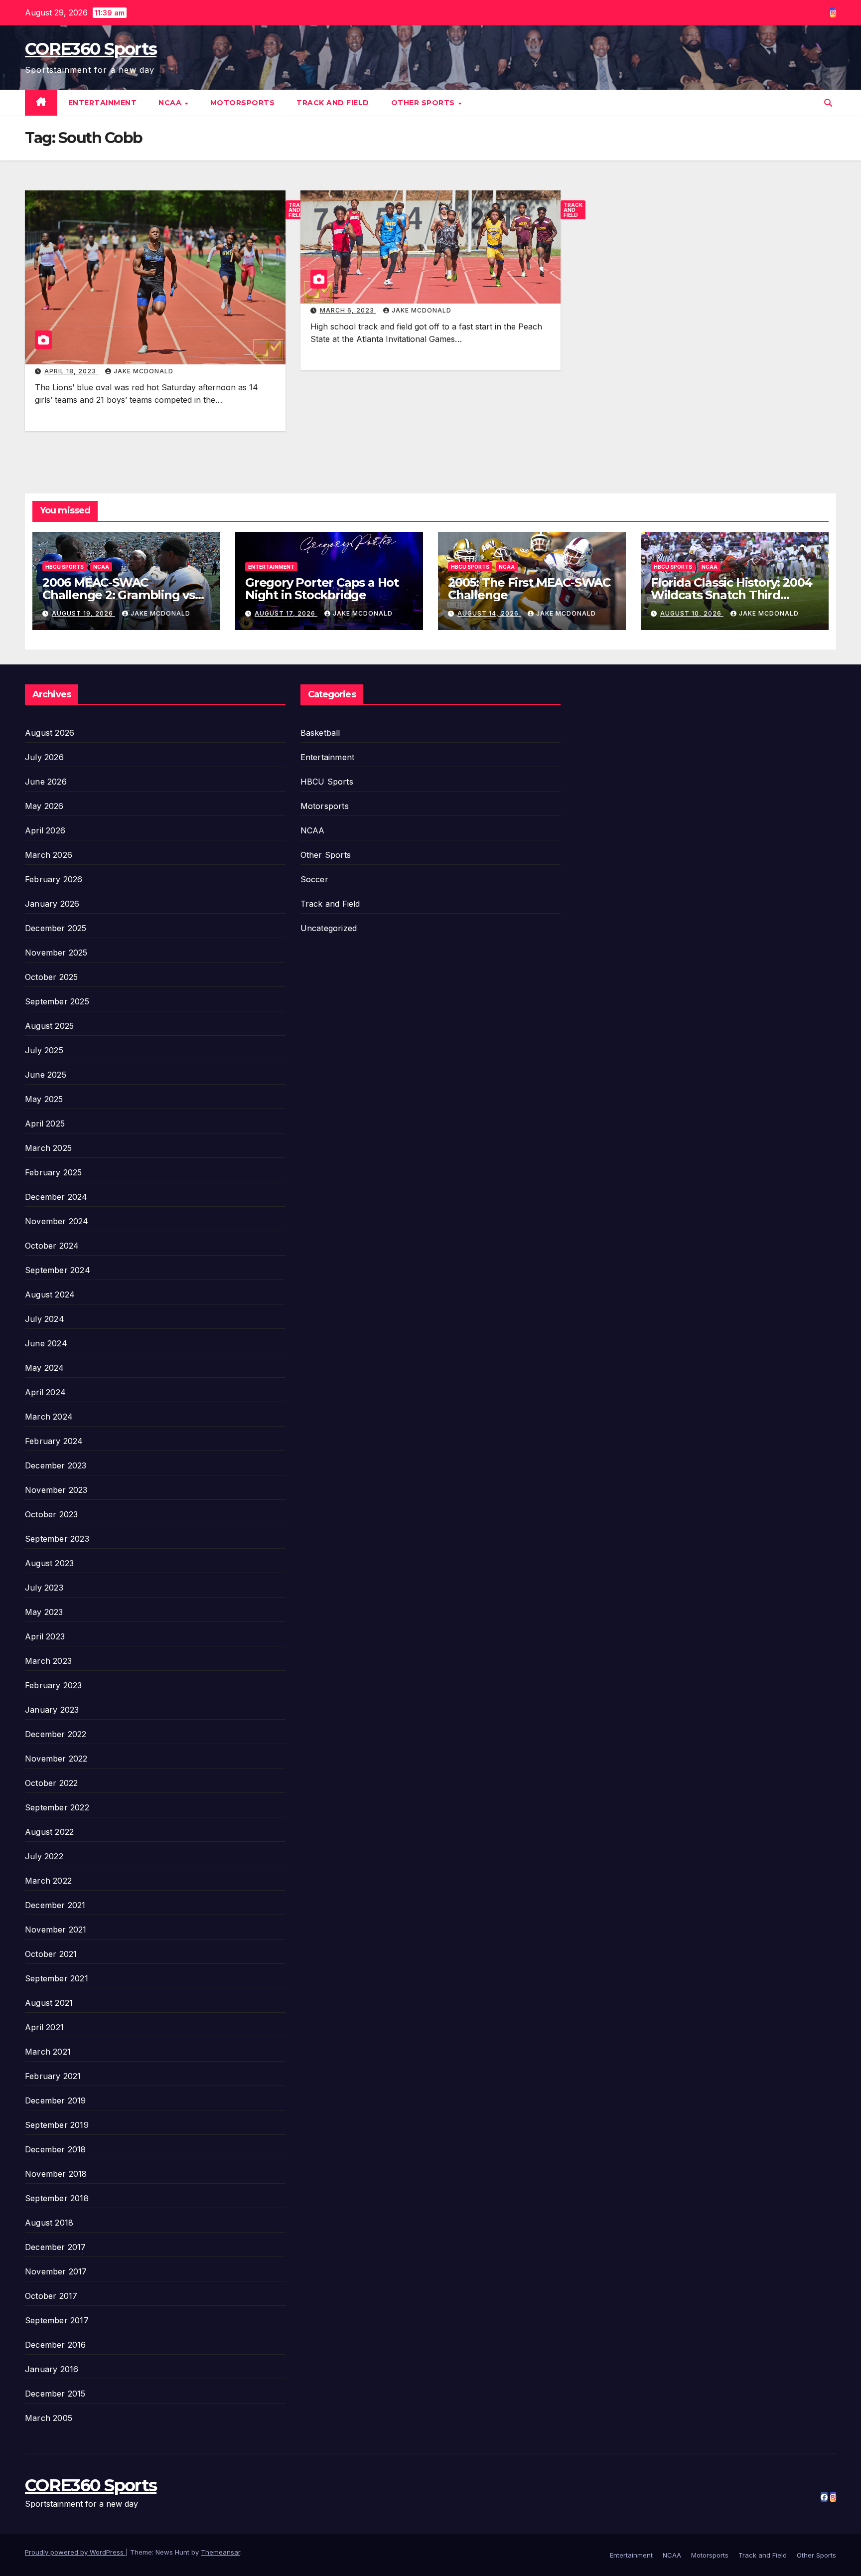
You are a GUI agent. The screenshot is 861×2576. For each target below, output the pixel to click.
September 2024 (58, 1270)
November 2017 (56, 2271)
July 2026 (44, 757)
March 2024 (49, 1417)
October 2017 (51, 2296)
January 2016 (52, 2369)
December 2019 (56, 2100)
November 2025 (56, 953)
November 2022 (56, 1759)
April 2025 (45, 1124)
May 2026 (44, 806)
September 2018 (57, 2198)
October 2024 (52, 1246)
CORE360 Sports (91, 49)
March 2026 (49, 855)
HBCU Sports (65, 567)
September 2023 (57, 1539)
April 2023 (45, 1636)
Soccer (314, 879)
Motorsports (243, 103)
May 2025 (44, 1099)
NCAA (171, 103)
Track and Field (333, 103)
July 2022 (44, 1856)
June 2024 (46, 1343)
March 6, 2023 (348, 310)
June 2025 (46, 1075)
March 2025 (48, 1148)
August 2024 (50, 1294)
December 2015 (55, 2394)
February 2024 (54, 1441)
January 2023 (52, 1710)
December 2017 (56, 2247)
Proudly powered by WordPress (75, 2552)
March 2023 (48, 1661)
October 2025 (51, 977)
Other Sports (424, 103)
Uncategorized (329, 928)
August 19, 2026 (83, 613)
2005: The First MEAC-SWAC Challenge (529, 589)
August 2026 (50, 733)
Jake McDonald (143, 371)
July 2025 (44, 1050)
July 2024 (45, 1319)
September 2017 (57, 2320)
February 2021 (53, 2076)
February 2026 (54, 879)
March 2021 (48, 2052)
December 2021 (55, 1905)
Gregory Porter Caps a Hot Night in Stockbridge (322, 589)
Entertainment (103, 103)
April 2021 (44, 2027)
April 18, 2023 (71, 371)
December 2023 (56, 1465)
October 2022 (51, 1783)
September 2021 (57, 1978)
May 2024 (45, 1368)
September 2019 (57, 2125)
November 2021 (56, 1930)
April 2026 (45, 830)
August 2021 (49, 2003)
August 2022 (49, 1832)
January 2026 (52, 904)
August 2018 (49, 2223)
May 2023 (44, 1612)
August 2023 (49, 1563)
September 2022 (57, 1807)
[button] (828, 103)
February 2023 (54, 1685)
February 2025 (54, 1172)
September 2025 (57, 1001)
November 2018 (56, 2174)
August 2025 (49, 1026)
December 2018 (56, 2149)
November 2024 (57, 1221)
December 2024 (56, 1197)
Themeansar (220, 2552)
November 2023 (56, 1490)
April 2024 (45, 1392)
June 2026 (46, 782)
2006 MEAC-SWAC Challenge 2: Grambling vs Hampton (119, 595)
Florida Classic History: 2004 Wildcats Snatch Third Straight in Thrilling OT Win (731, 595)
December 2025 (56, 928)
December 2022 (56, 1734)
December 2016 (56, 2345)
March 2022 (48, 1881)
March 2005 (49, 2418)
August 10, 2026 (692, 613)
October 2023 (51, 1514)
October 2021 (51, 1954)
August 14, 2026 (489, 613)
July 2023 (44, 1588)
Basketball (320, 733)
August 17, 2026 (286, 613)
